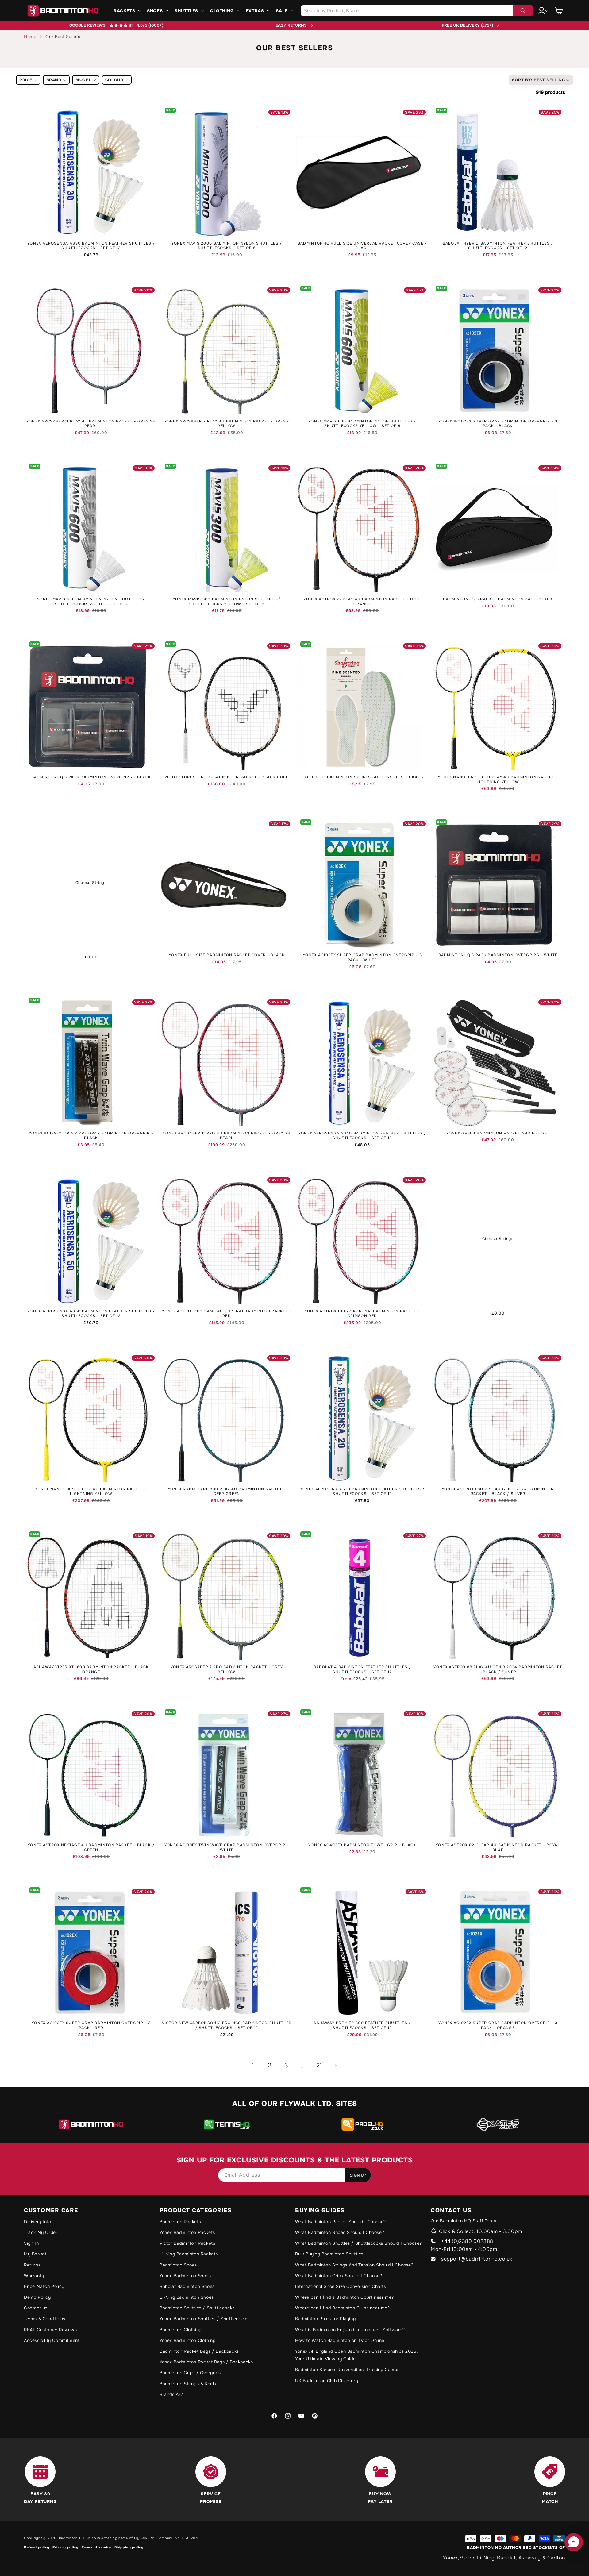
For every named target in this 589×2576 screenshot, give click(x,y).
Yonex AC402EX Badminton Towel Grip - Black (362, 1845)
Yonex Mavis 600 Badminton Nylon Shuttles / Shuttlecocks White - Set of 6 (91, 602)
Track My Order (41, 2232)
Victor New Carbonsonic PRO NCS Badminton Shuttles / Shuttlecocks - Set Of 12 (227, 2025)
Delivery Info (38, 2222)
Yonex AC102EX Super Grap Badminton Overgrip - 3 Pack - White (362, 958)
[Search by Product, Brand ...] (523, 11)
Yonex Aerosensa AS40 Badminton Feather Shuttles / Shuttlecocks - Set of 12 (362, 1136)
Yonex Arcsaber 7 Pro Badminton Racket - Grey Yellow (227, 1670)
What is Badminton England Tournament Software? (350, 2330)
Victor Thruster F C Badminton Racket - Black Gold (227, 777)
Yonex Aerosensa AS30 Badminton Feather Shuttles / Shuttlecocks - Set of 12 (91, 246)
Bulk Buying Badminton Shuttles (329, 2254)
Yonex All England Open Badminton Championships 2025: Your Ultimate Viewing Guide (356, 2355)
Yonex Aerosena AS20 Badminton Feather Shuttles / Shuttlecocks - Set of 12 (362, 1492)
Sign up (358, 2175)
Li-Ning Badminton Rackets (189, 2254)
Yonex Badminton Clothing (187, 2340)
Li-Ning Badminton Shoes (187, 2297)
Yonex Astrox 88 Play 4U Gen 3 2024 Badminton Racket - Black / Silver (498, 1670)
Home (30, 37)
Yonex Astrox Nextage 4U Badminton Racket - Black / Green (91, 1848)
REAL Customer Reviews (50, 2330)
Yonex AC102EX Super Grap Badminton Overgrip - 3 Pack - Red (91, 2025)
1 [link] (253, 2065)
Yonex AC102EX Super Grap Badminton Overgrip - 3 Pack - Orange (498, 2025)
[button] (127, 11)
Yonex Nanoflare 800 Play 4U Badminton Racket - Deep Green (227, 1492)
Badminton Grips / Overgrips (190, 2373)
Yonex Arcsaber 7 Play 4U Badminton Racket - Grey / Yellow (227, 424)
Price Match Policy (44, 2286)
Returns (32, 2265)
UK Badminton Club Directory (327, 2381)
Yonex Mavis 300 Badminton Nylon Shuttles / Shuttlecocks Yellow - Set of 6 (227, 602)
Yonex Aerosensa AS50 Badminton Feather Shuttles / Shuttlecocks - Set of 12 (91, 1314)
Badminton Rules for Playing (325, 2319)
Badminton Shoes (178, 2265)
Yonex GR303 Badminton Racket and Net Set (498, 1133)
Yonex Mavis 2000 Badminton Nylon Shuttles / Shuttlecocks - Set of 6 (227, 246)
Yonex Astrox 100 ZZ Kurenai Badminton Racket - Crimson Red (362, 1314)
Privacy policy (65, 2547)
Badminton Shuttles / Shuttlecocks (197, 2308)
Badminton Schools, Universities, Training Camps (347, 2370)
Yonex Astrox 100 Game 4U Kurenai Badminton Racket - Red (227, 1314)
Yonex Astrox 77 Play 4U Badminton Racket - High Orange (362, 602)
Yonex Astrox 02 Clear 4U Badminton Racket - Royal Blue (498, 1848)
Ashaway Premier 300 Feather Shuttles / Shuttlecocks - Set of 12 (362, 2025)
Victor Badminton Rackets (187, 2243)
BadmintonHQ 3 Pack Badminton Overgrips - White (498, 955)
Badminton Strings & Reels (188, 2384)
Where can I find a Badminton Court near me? (345, 2297)
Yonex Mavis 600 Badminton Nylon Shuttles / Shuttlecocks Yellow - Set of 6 (362, 424)
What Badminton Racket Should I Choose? (341, 2222)
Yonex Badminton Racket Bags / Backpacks (206, 2362)
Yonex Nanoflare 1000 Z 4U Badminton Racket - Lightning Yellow (91, 1492)
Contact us (36, 2308)
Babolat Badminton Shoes (187, 2286)
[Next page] (336, 2066)
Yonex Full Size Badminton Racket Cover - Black (227, 955)
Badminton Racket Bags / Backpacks (199, 2351)
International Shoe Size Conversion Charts (341, 2286)
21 (319, 2065)
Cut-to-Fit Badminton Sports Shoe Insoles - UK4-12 (362, 777)
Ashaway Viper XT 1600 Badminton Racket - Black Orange (91, 1670)
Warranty (34, 2276)
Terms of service (96, 2547)
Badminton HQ (72, 2538)
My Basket (35, 2254)
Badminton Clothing (181, 2330)
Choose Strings (91, 883)
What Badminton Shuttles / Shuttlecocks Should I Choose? (358, 2243)
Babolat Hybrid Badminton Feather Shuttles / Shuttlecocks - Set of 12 (498, 246)
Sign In (31, 2243)
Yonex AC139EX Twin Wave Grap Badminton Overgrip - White (227, 1848)
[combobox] (417, 11)
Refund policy (37, 2547)
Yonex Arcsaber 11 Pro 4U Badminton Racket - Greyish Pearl (227, 1136)
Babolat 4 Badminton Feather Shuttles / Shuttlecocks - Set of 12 (362, 1670)
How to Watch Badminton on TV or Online (340, 2340)
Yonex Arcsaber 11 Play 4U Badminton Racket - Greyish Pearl (91, 424)
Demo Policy (37, 2297)
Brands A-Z (171, 2394)
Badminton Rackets (180, 2222)
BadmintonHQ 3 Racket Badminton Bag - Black (498, 599)
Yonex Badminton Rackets (187, 2232)
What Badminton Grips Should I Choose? (339, 2276)
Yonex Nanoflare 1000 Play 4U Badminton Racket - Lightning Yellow (498, 780)
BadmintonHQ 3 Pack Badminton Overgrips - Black (91, 777)
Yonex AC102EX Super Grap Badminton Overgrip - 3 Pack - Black (498, 424)
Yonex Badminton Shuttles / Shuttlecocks (204, 2319)
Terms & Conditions (45, 2319)
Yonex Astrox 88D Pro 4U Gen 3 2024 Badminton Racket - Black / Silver (498, 1492)
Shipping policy (129, 2547)
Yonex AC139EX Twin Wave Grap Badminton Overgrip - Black (91, 1136)
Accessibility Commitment (52, 2340)
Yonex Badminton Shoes (185, 2276)
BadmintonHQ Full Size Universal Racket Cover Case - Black (362, 246)
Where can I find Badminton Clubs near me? (343, 2308)
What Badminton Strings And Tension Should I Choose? (354, 2265)
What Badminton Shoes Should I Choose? (340, 2232)
